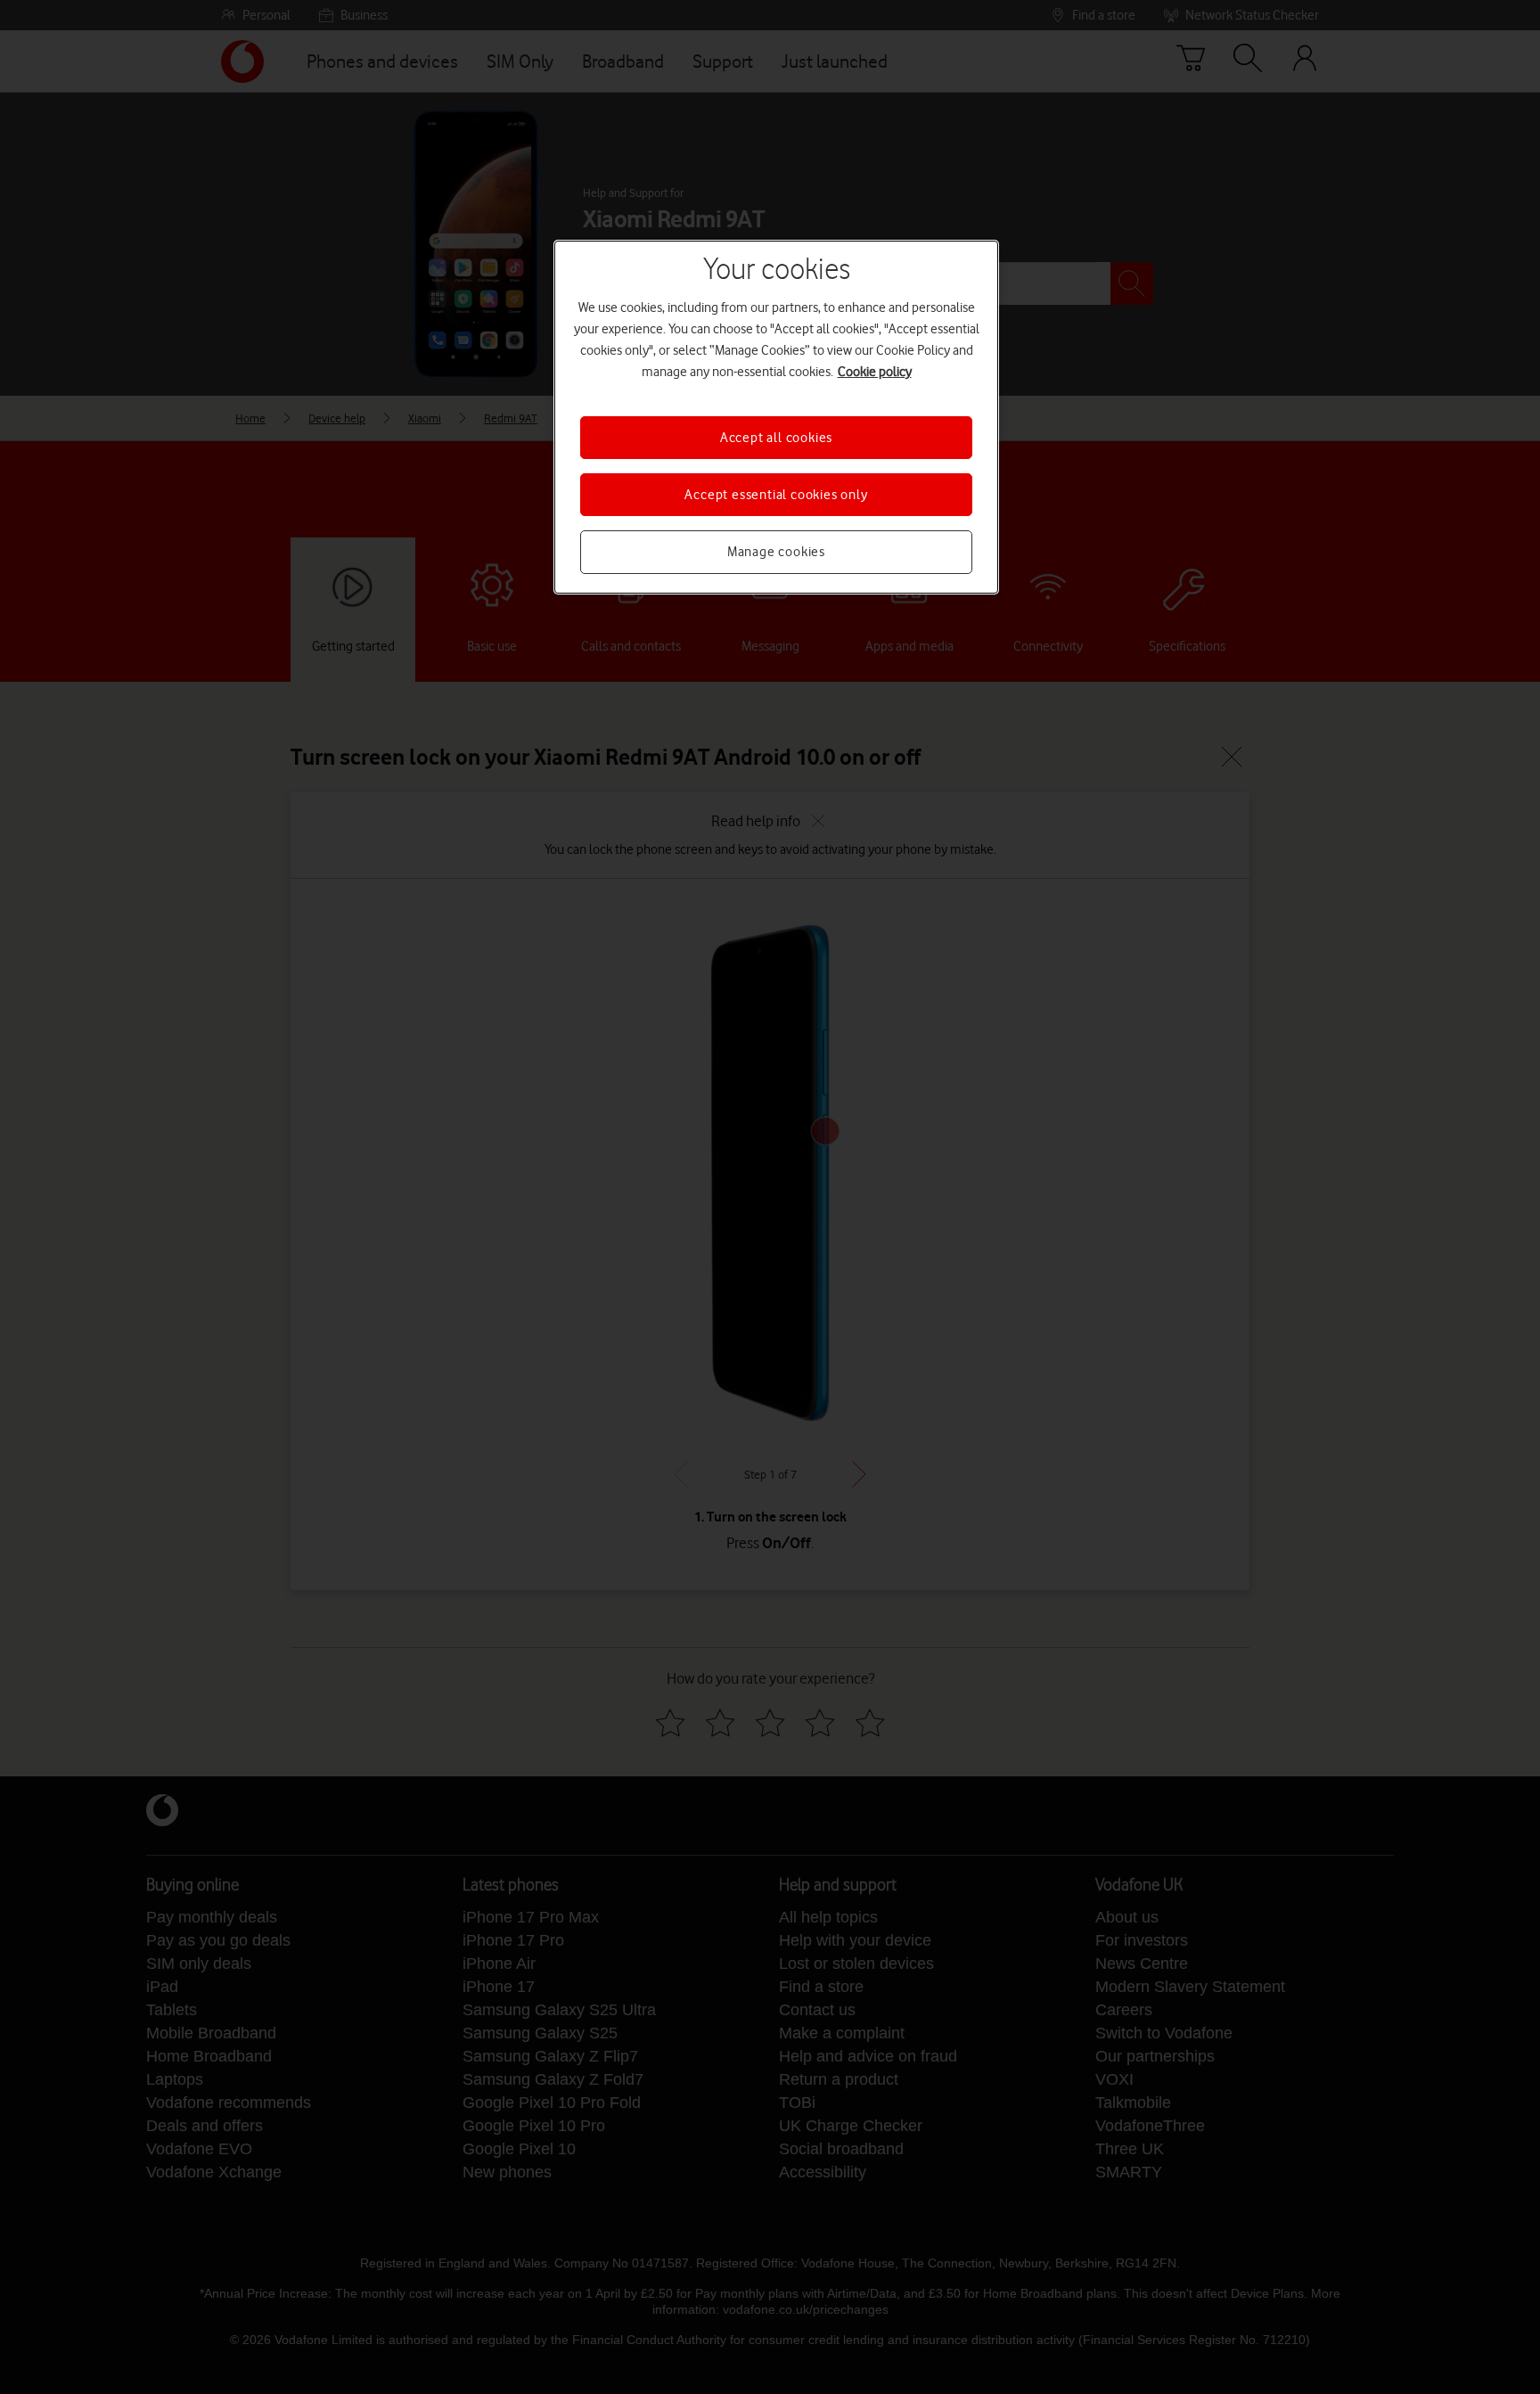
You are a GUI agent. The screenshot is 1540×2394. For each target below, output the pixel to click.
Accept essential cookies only (776, 495)
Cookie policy (875, 372)
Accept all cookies (776, 438)
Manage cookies (776, 552)
